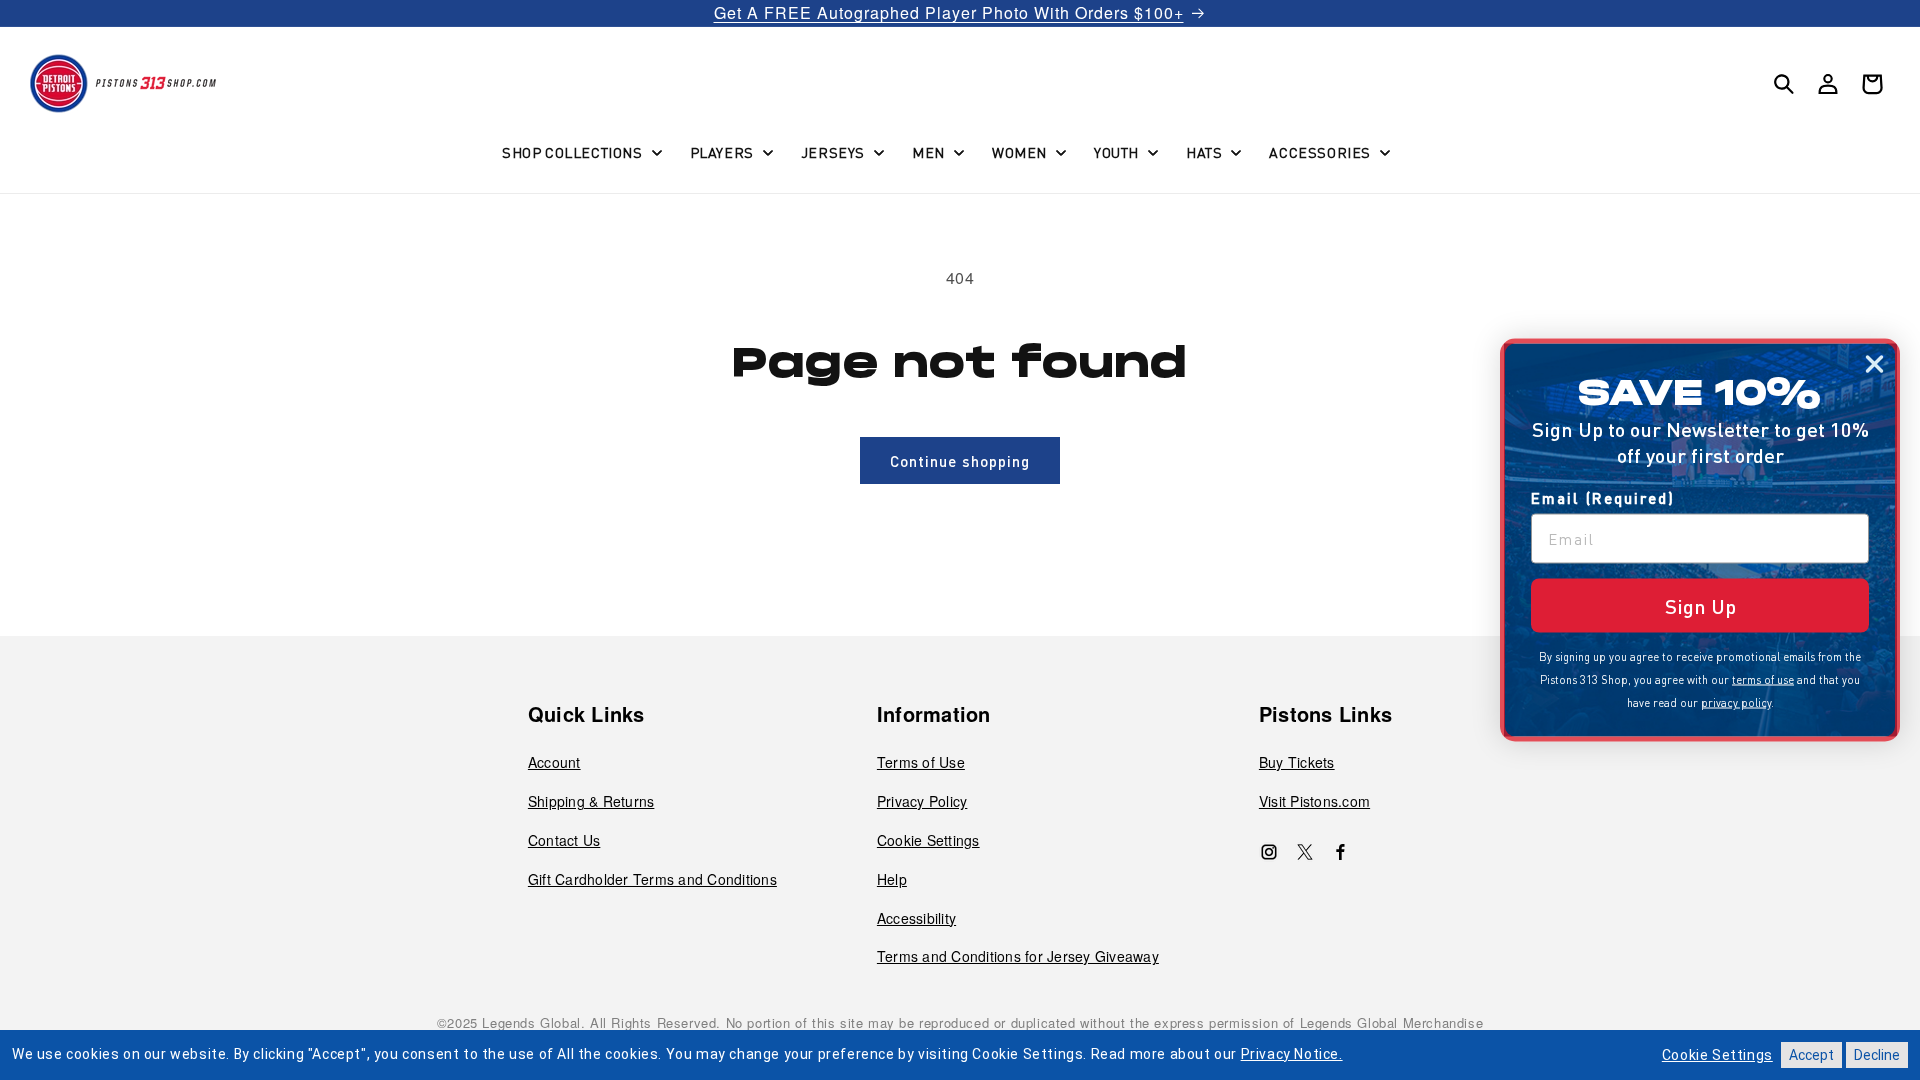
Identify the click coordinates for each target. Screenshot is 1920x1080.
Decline (1877, 1055)
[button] (580, 152)
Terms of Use (921, 762)
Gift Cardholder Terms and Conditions (652, 879)
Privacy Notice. (1292, 1054)
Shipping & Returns (591, 801)
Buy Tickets (1297, 762)
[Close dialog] (1874, 364)
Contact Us (564, 840)
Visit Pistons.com (1314, 801)
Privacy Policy (922, 801)
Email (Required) (1603, 498)
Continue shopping (960, 461)
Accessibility (916, 918)
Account (554, 762)
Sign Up (1700, 606)
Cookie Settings (928, 840)
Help (892, 879)
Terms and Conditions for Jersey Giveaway (1018, 956)
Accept (1811, 1055)
